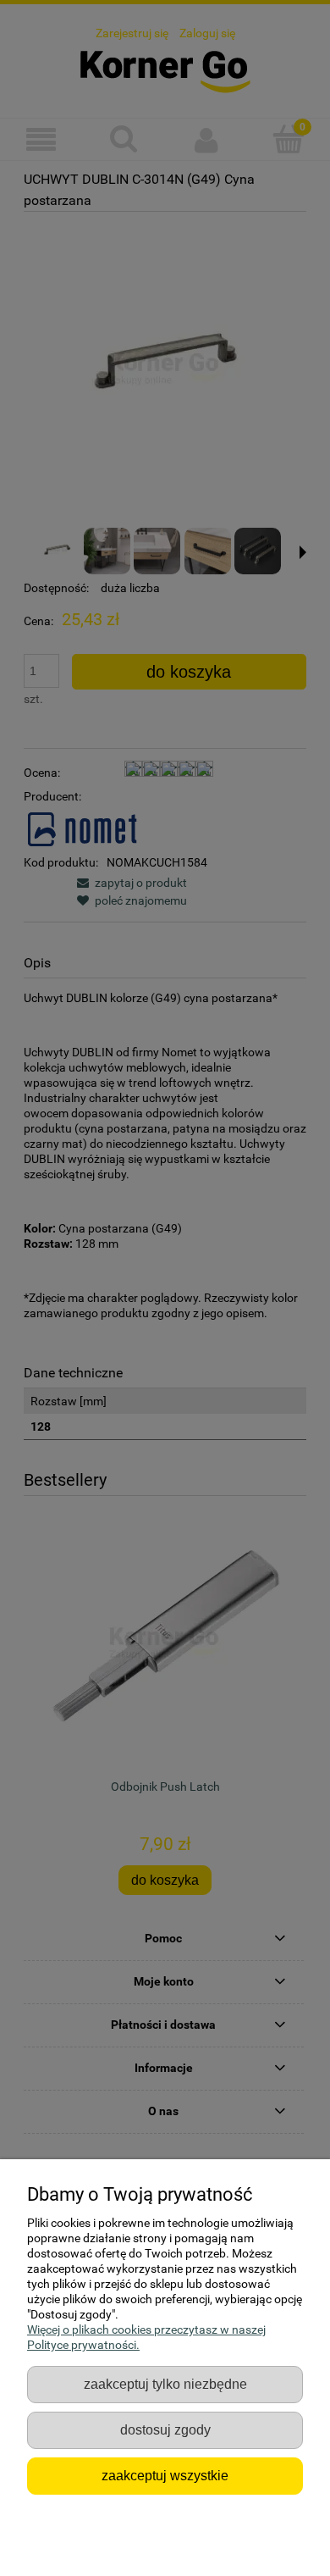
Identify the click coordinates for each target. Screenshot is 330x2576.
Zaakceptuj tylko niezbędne (165, 2384)
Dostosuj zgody (165, 2429)
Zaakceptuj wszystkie (165, 2475)
